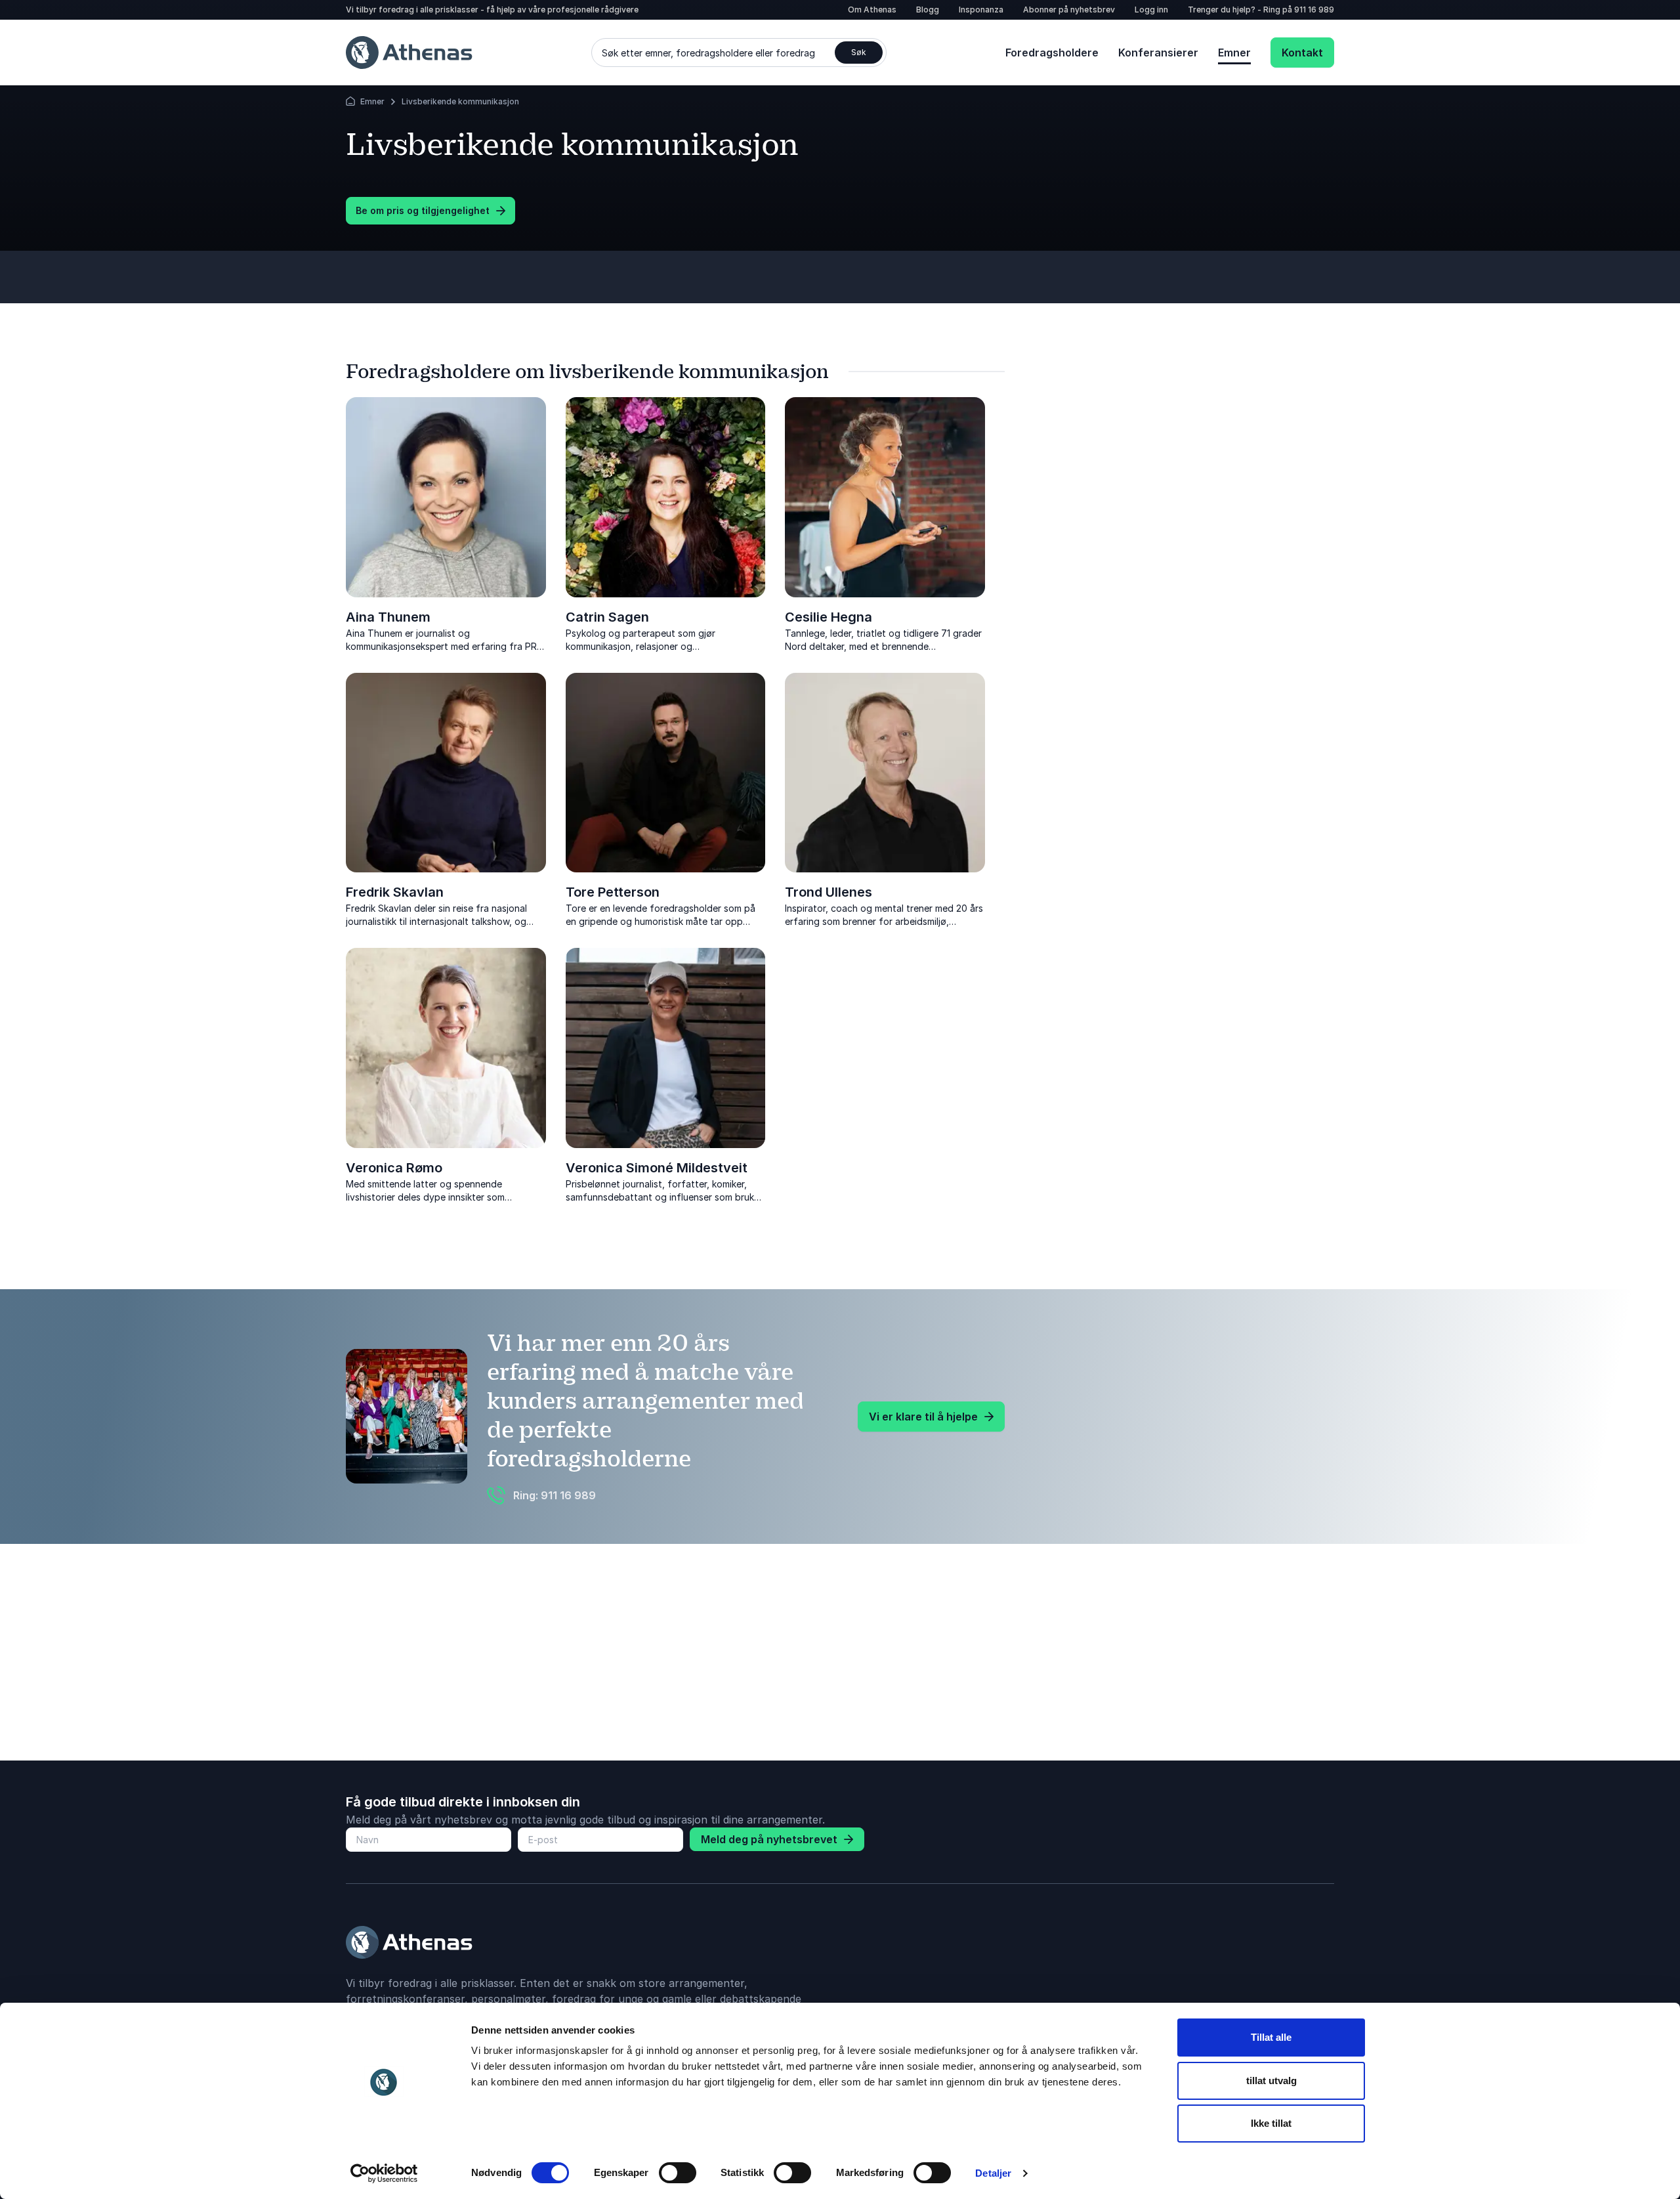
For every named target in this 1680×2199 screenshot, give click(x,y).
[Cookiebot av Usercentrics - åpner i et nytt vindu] (384, 2173)
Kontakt (1302, 53)
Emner (1234, 53)
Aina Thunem (388, 617)
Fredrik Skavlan (395, 892)
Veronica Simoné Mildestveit (657, 1168)
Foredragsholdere (1052, 53)
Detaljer (993, 2173)
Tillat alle (1271, 2037)
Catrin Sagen (607, 617)
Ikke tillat (1271, 2123)
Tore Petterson (613, 892)
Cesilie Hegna (829, 617)
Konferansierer (1158, 53)
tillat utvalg (1271, 2081)
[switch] (678, 2173)
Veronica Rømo (394, 1168)
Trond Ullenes (829, 892)
